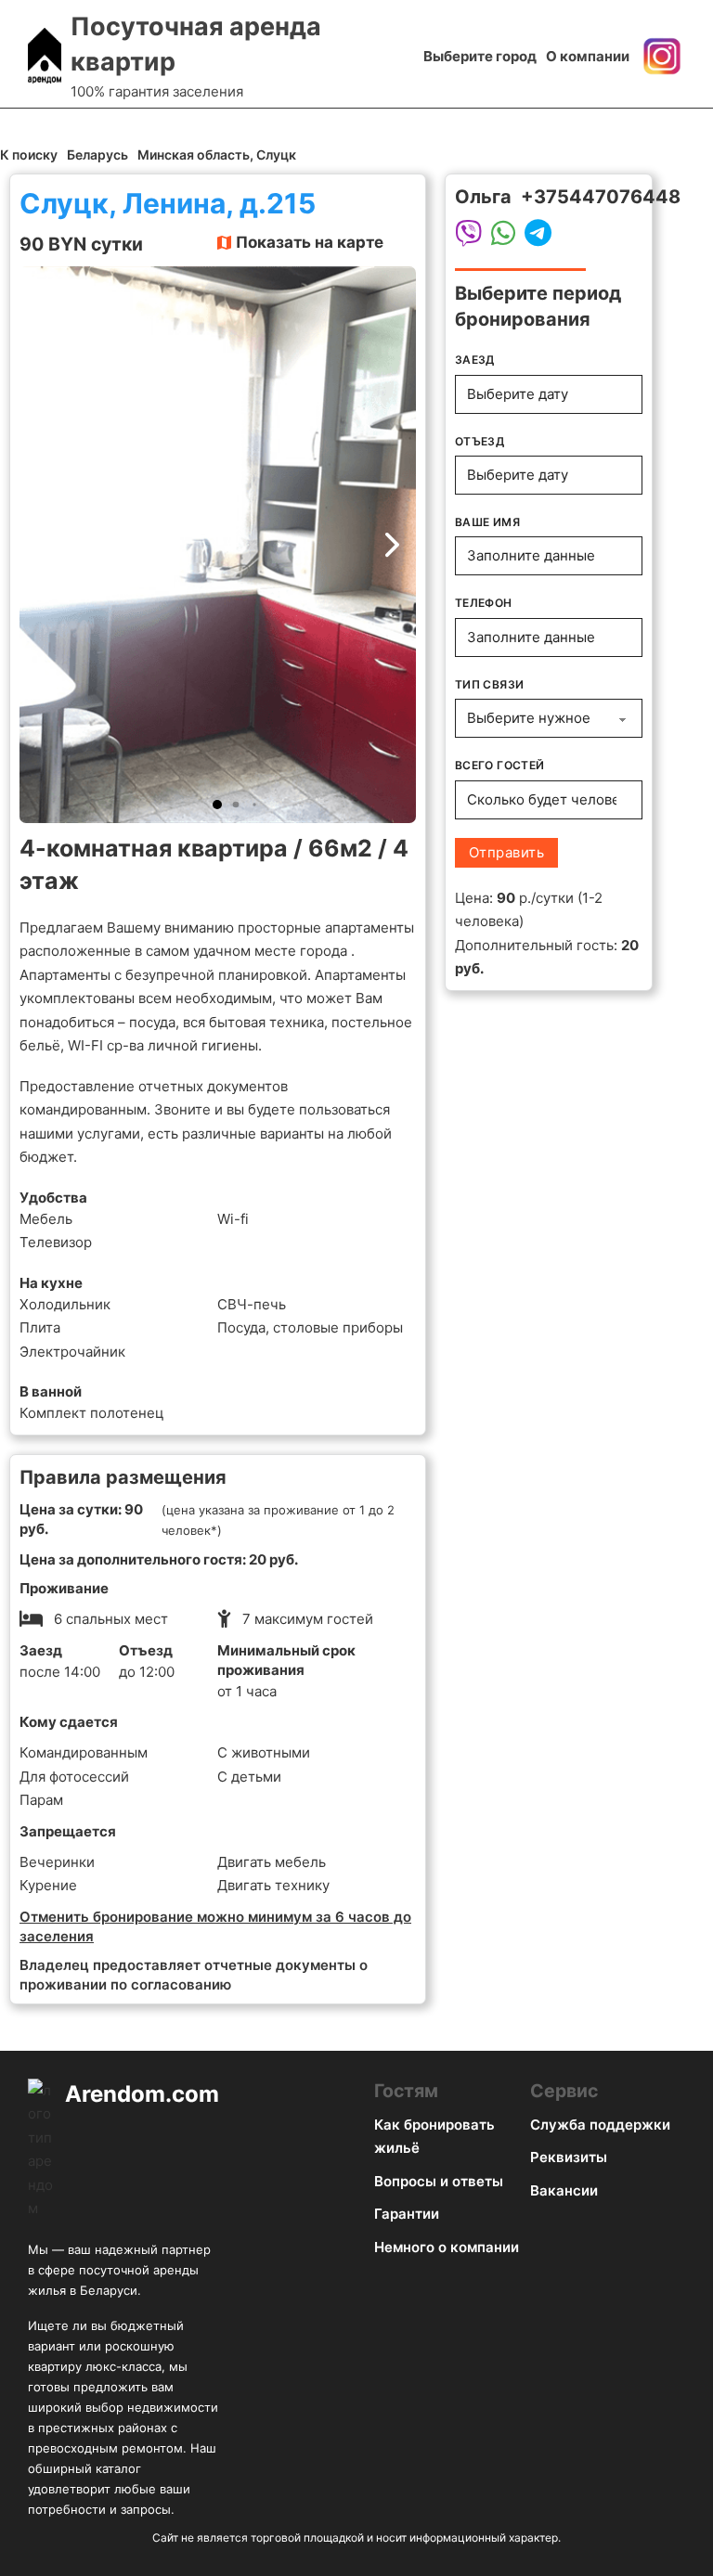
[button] (217, 805)
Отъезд (480, 441)
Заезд (475, 360)
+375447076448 (601, 197)
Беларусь (97, 155)
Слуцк (276, 155)
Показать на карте (310, 242)
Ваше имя (487, 522)
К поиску (29, 155)
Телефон (484, 603)
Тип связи (490, 684)
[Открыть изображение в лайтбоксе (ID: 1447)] (218, 545)
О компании (588, 56)
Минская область (194, 155)
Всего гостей (500, 765)
